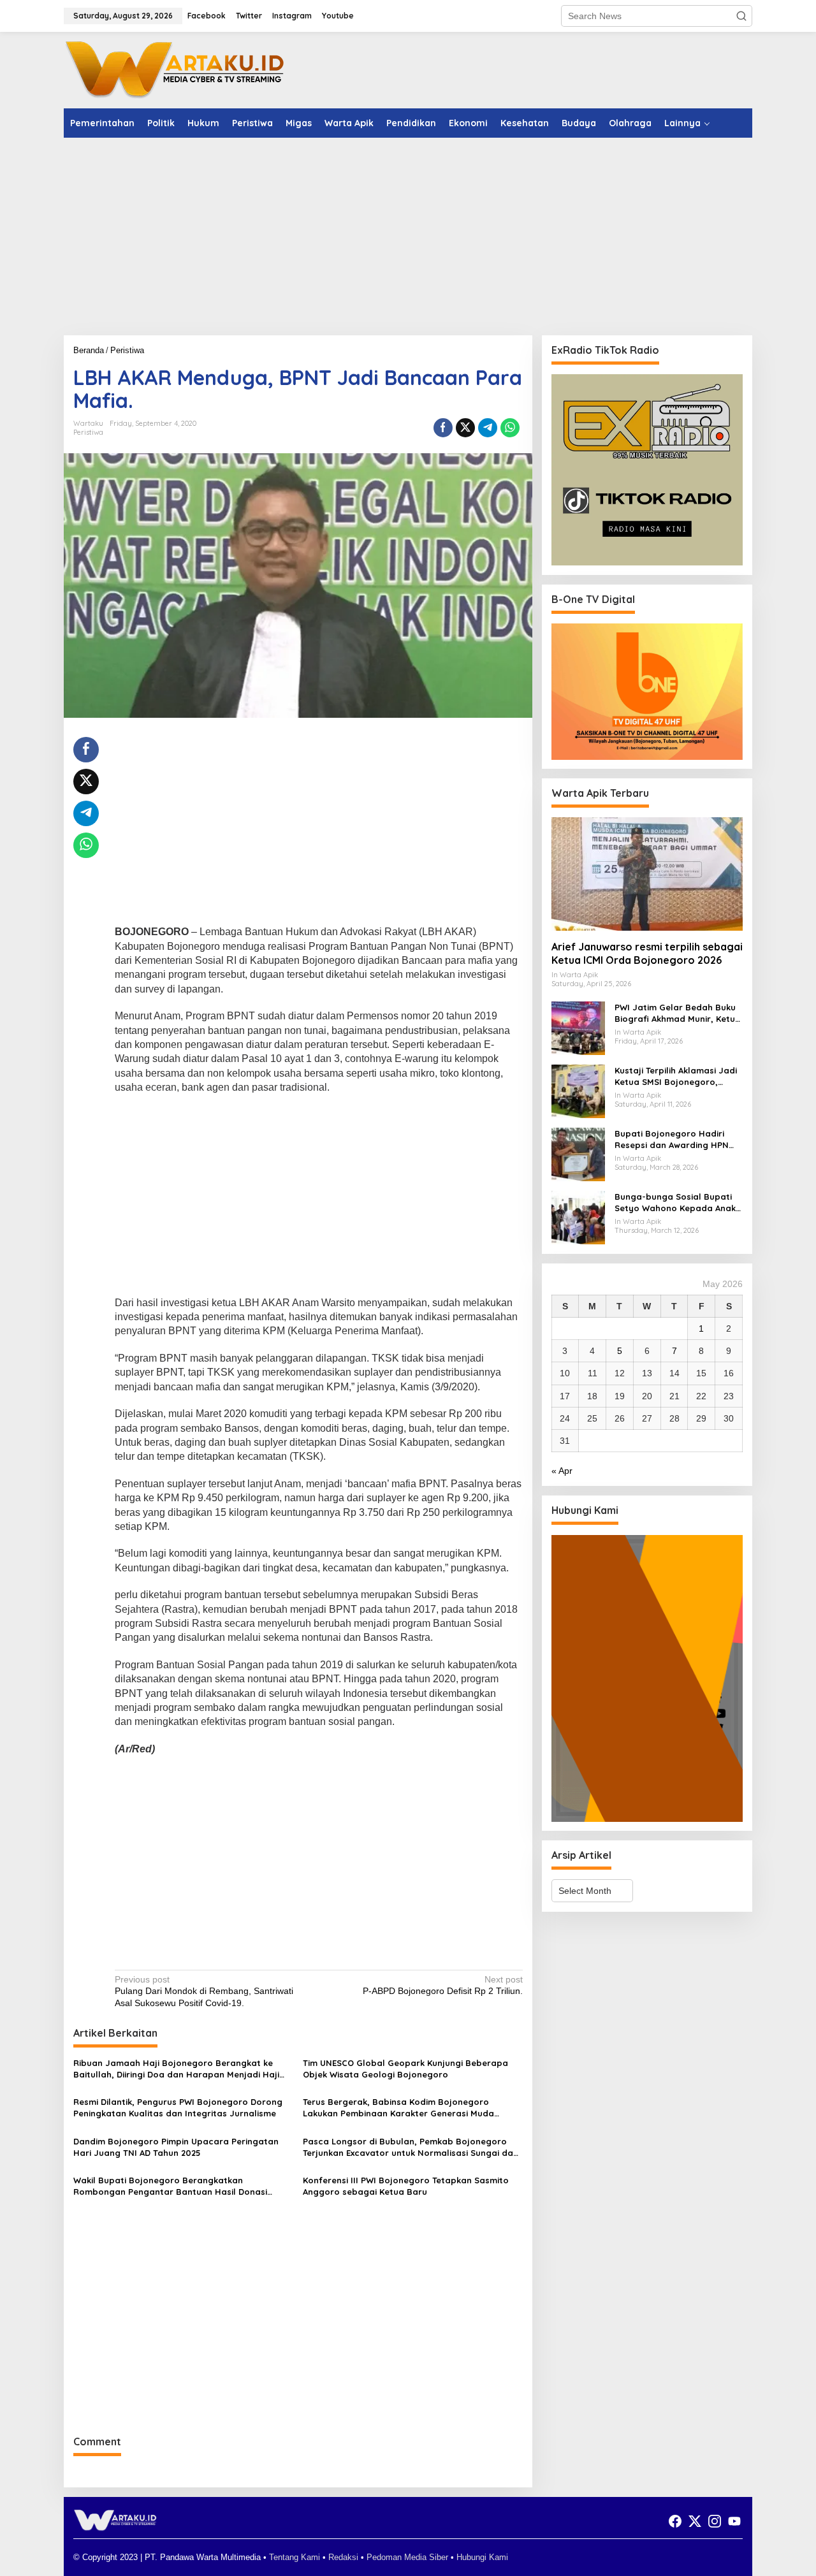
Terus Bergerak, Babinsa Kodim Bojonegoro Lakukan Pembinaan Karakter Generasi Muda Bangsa (398, 2108)
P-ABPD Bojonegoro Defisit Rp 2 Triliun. (442, 1985)
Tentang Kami (295, 2557)
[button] (741, 16)
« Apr (562, 1471)
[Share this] (443, 428)
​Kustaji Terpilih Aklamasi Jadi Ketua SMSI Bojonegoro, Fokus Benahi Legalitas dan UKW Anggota (676, 1076)
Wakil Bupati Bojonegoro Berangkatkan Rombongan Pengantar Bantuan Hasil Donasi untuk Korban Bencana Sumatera (170, 2186)
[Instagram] (715, 2521)
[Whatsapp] (510, 428)
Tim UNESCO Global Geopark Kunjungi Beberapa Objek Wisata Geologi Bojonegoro (405, 2069)
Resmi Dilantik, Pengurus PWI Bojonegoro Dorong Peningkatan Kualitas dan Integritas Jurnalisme (178, 2107)
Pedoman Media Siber (407, 2557)
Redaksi (343, 2557)
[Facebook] (675, 2521)
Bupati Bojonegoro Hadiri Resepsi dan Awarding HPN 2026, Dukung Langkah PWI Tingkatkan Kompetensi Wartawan (672, 1139)
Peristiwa (88, 432)
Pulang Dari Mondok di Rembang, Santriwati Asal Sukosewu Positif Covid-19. (204, 1991)
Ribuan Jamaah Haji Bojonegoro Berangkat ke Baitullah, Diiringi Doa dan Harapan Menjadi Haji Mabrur (176, 2069)
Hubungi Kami (482, 2557)
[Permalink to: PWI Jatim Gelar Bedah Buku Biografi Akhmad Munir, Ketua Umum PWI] (578, 1028)
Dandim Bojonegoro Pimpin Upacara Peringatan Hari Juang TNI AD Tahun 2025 (176, 2147)
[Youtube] (734, 2521)
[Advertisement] (408, 236)
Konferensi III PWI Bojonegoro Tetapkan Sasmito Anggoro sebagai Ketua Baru (406, 2186)
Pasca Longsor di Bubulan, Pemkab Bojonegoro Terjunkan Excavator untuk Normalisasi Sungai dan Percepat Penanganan (411, 2147)
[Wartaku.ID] (175, 69)
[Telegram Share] (488, 428)
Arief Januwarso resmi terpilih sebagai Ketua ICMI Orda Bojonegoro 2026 (647, 954)
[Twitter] (695, 2521)
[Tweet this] (465, 428)
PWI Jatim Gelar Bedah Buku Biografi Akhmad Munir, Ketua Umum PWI (678, 1013)
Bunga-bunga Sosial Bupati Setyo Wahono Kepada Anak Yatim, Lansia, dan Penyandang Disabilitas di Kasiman (675, 1203)
